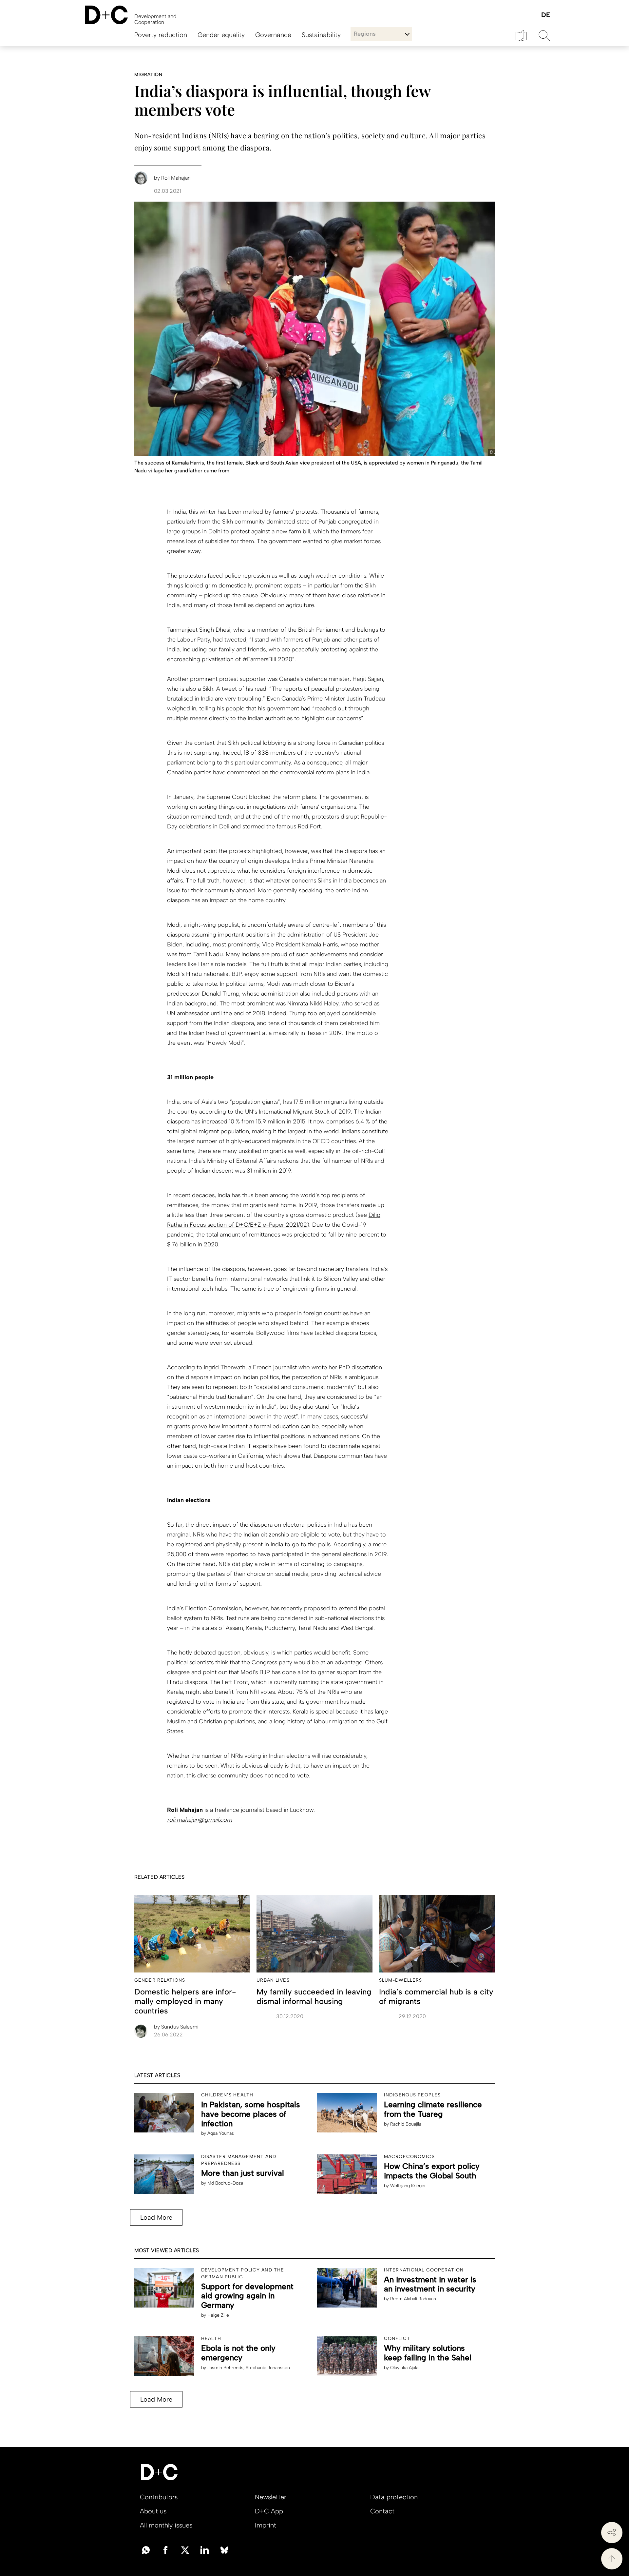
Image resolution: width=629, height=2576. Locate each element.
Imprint (266, 2525)
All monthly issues (166, 2525)
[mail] (146, 2549)
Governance (273, 35)
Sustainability (321, 35)
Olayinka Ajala (404, 2368)
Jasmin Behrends (225, 2368)
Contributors (159, 2497)
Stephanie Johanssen (268, 2368)
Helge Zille (218, 2315)
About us (153, 2511)
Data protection (394, 2497)
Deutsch (545, 15)
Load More (156, 2217)
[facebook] (165, 2549)
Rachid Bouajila (406, 2124)
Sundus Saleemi (176, 2027)
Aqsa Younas (221, 2133)
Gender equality (221, 35)
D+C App (269, 2511)
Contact (382, 2511)
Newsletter (271, 2497)
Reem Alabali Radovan (413, 2299)
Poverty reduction (161, 35)
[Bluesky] (224, 2549)
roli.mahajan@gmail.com (200, 1820)
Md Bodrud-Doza (225, 2183)
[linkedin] (205, 2549)
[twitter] (185, 2549)
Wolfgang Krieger (408, 2186)
